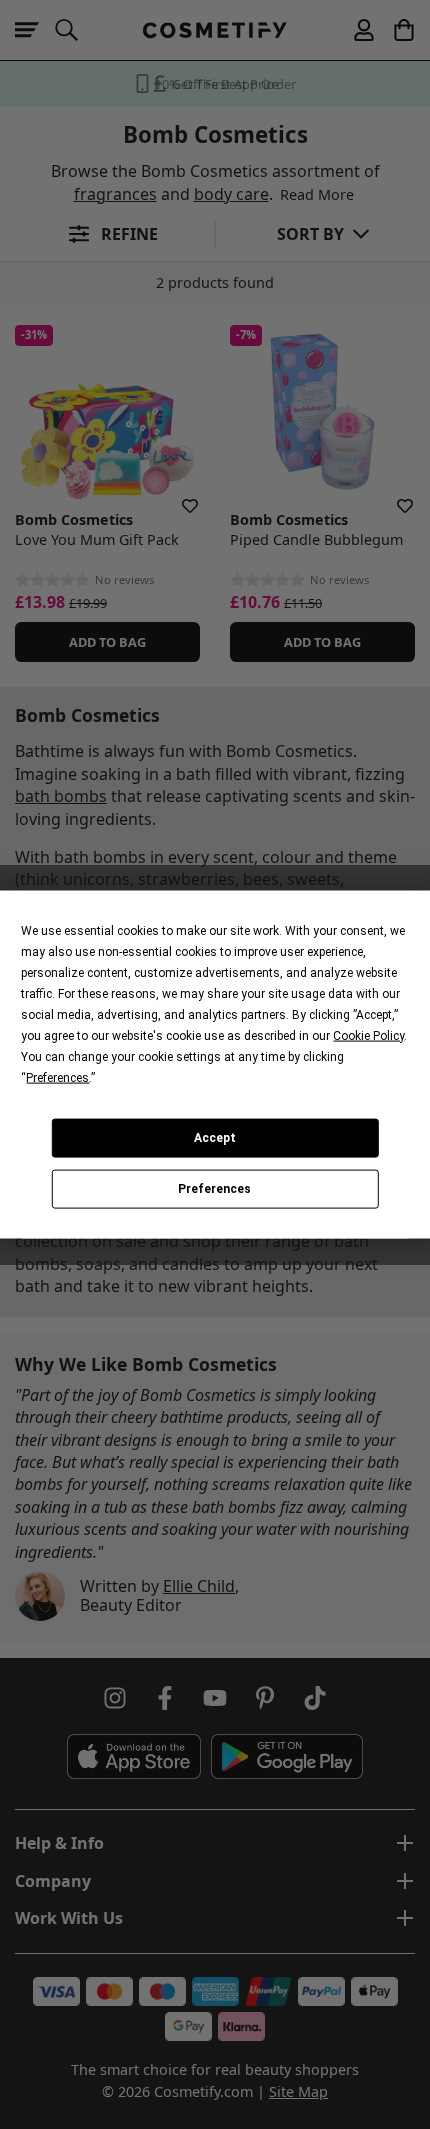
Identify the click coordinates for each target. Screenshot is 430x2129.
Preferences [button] (57, 1077)
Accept (215, 1138)
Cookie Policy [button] (368, 1035)
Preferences (214, 1189)
